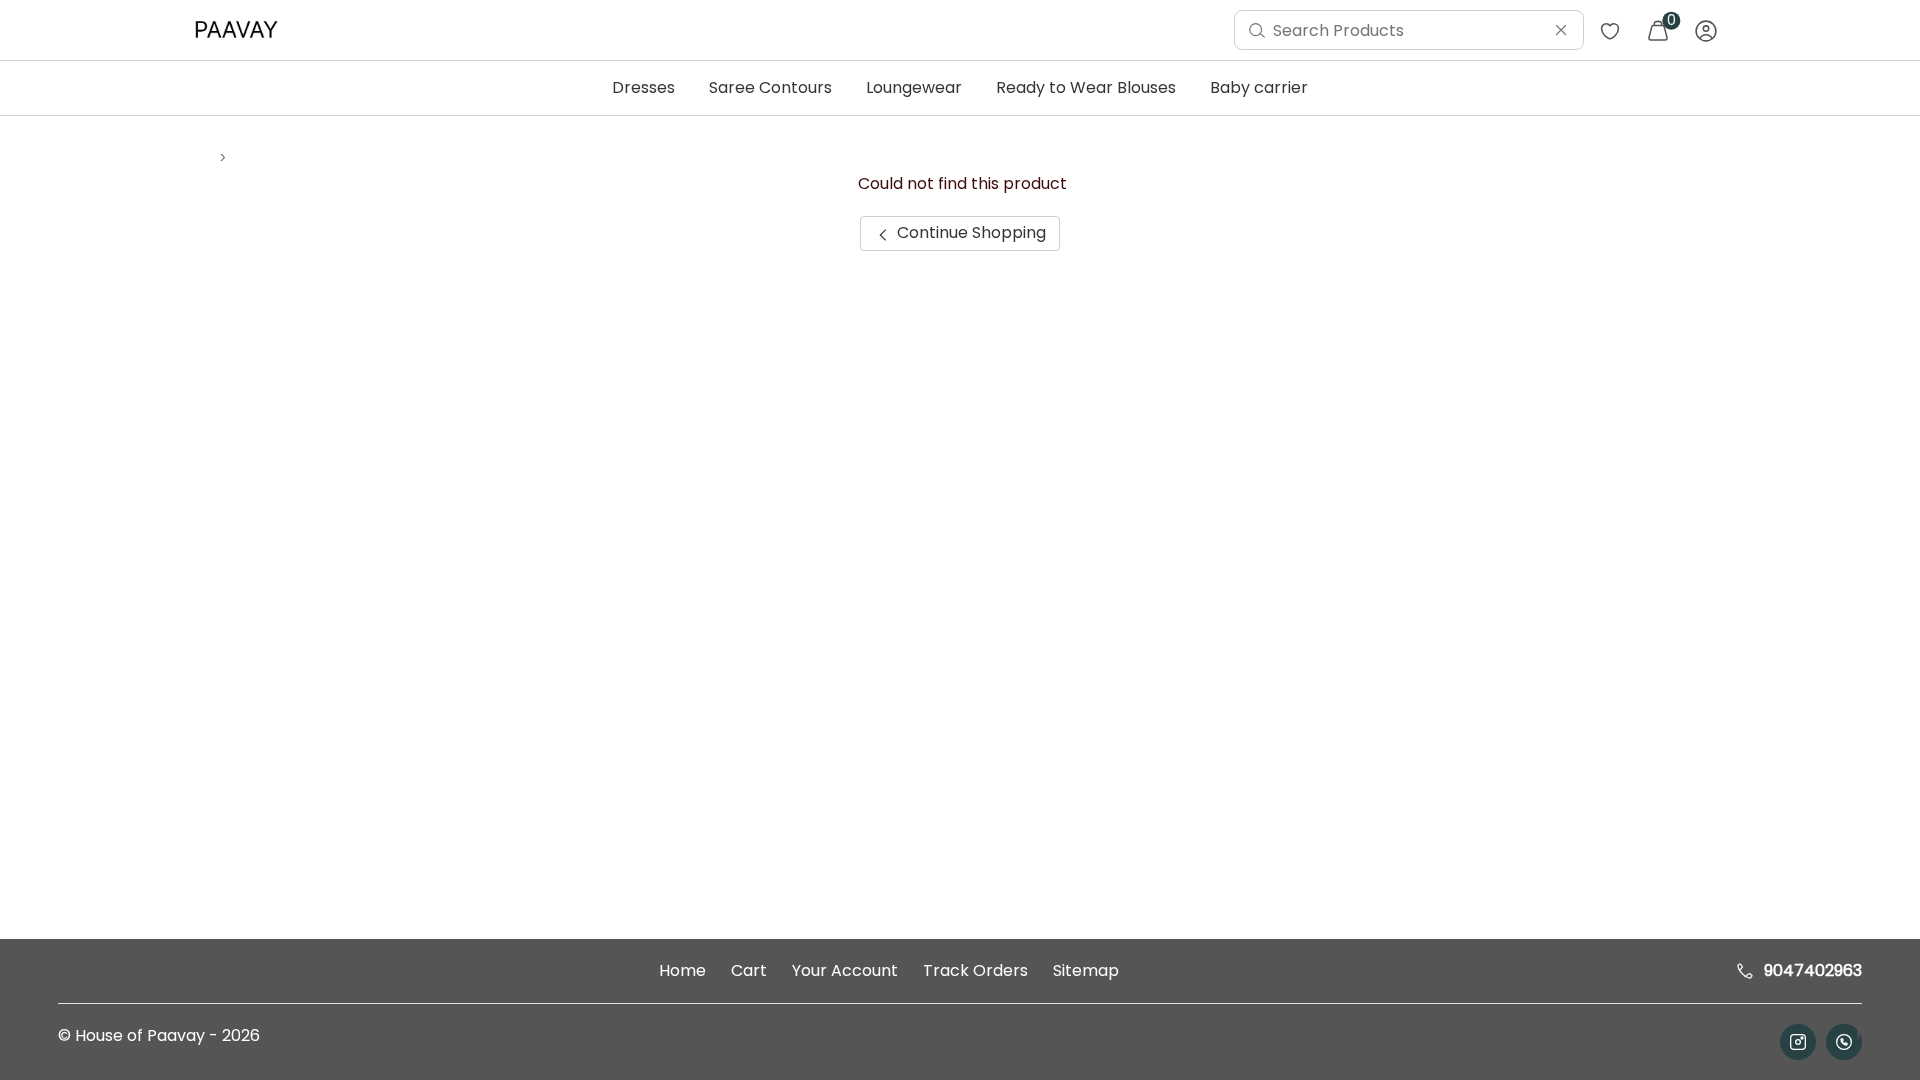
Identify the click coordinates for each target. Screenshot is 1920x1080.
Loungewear (914, 87)
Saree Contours (770, 87)
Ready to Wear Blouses (1086, 87)
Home (682, 970)
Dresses (643, 87)
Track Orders (975, 970)
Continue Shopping (969, 232)
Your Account (845, 970)
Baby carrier (1259, 87)
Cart (749, 970)
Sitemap (1086, 970)
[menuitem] (241, 30)
